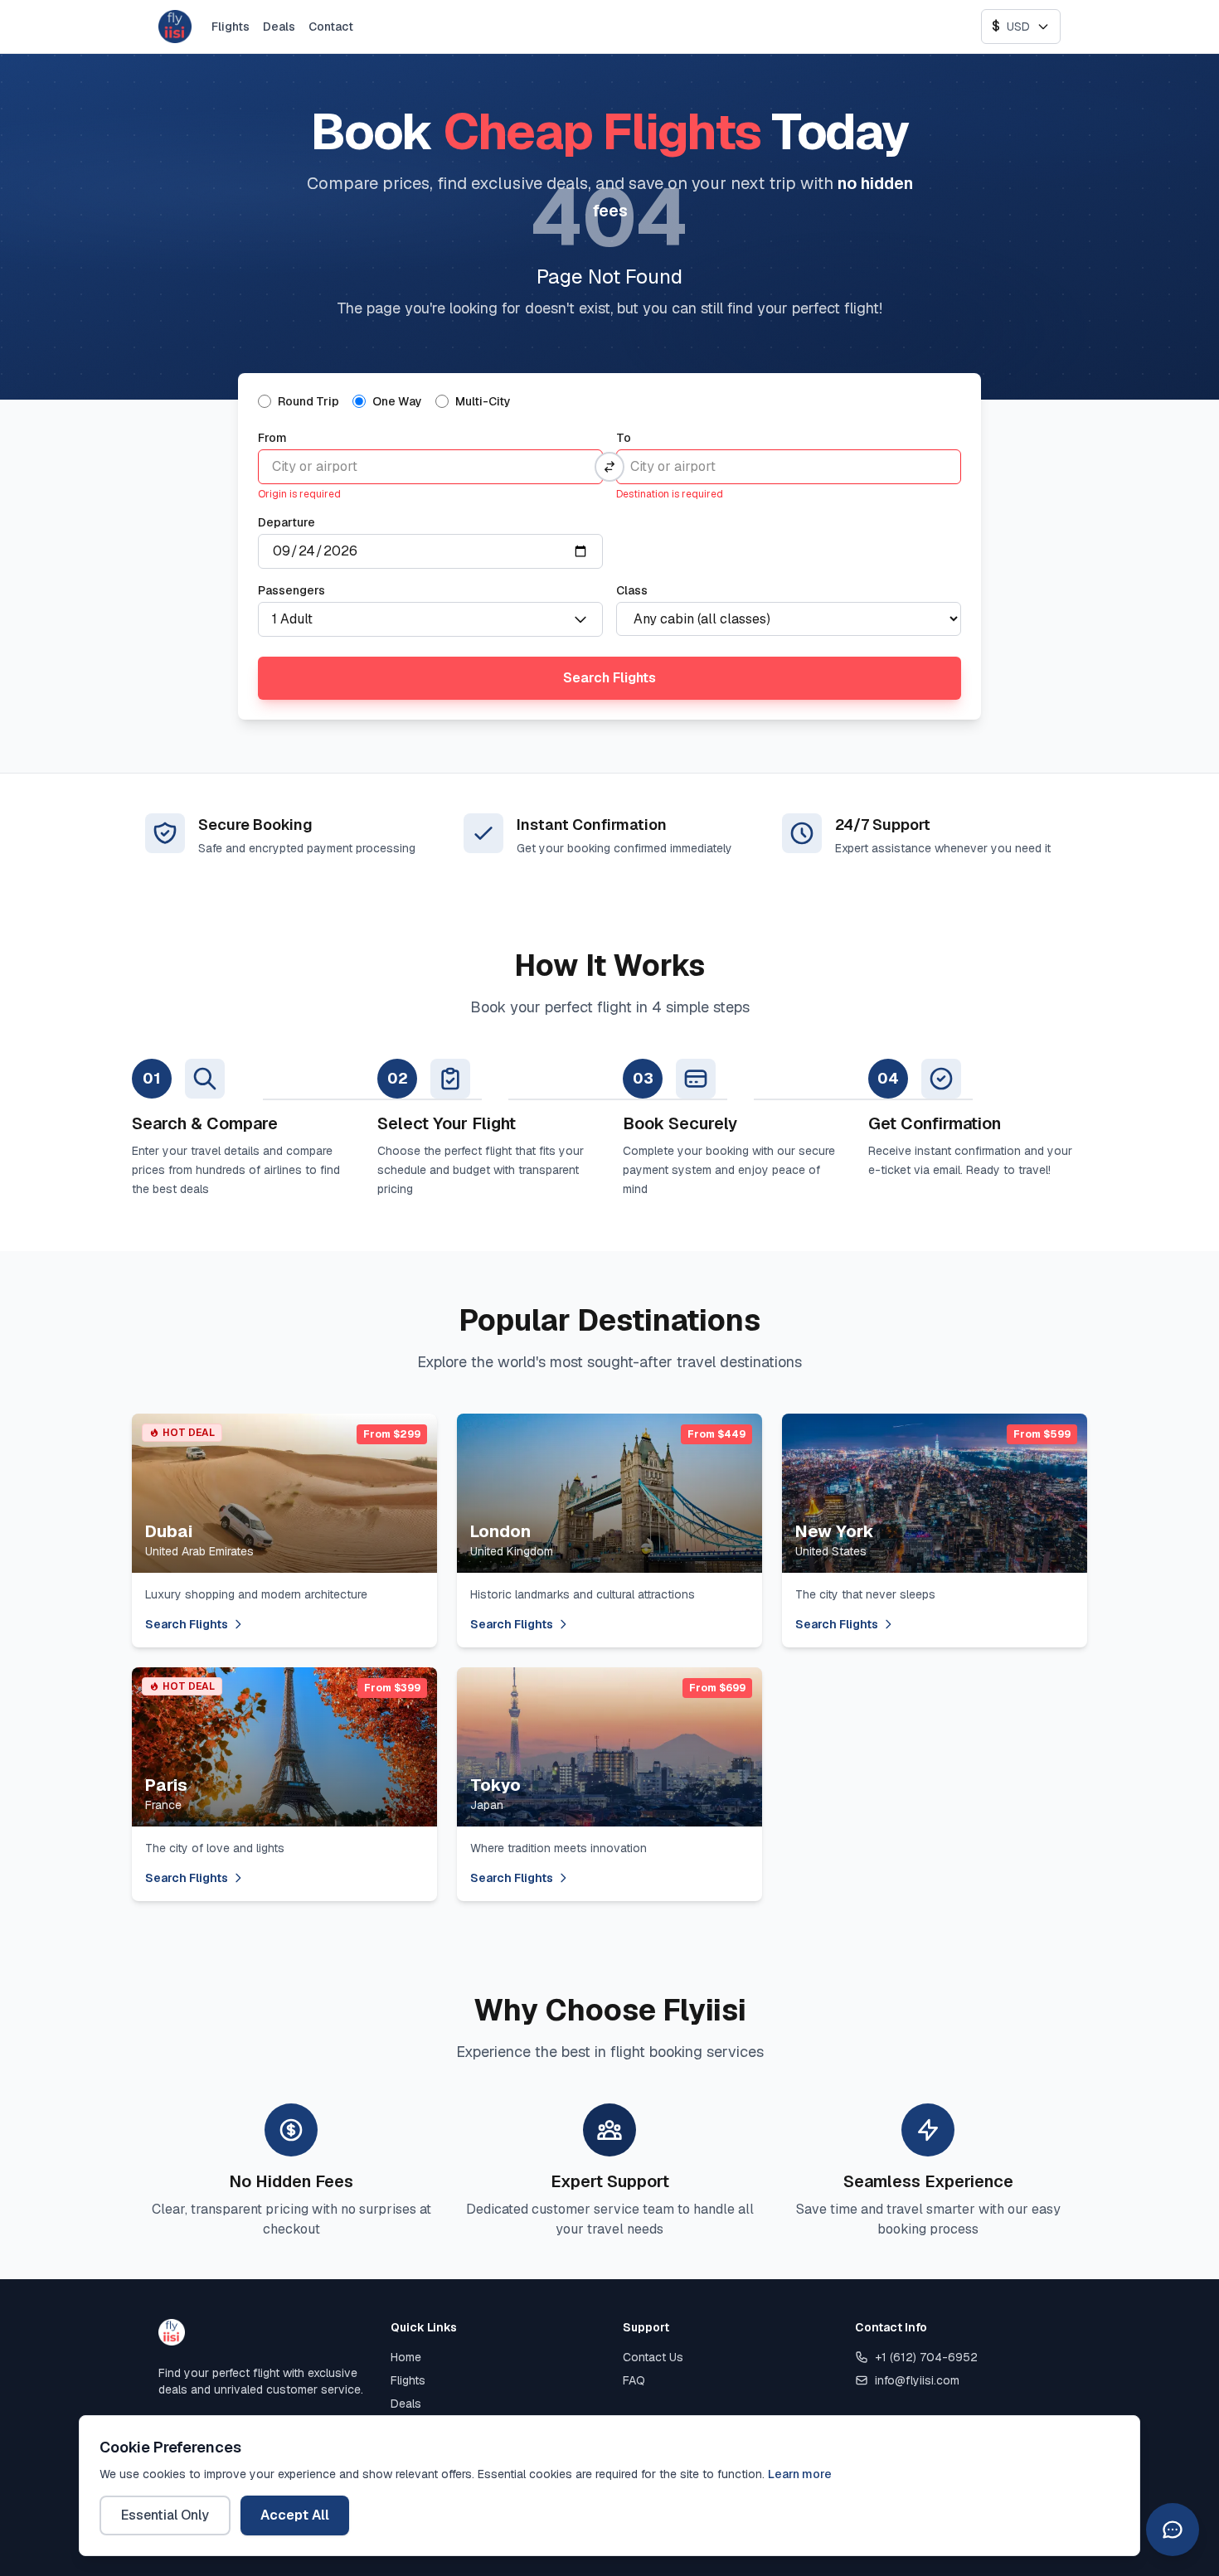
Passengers (291, 590)
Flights (231, 27)
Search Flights (609, 678)
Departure (287, 522)
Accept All (295, 2515)
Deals (279, 27)
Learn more (800, 2474)
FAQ (634, 2380)
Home (406, 2357)
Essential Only (165, 2515)
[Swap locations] (609, 467)
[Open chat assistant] (1173, 2530)
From (272, 438)
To (624, 438)
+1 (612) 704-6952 (926, 2357)
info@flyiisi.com (917, 2380)
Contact (331, 27)
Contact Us (653, 2357)
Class (632, 590)
